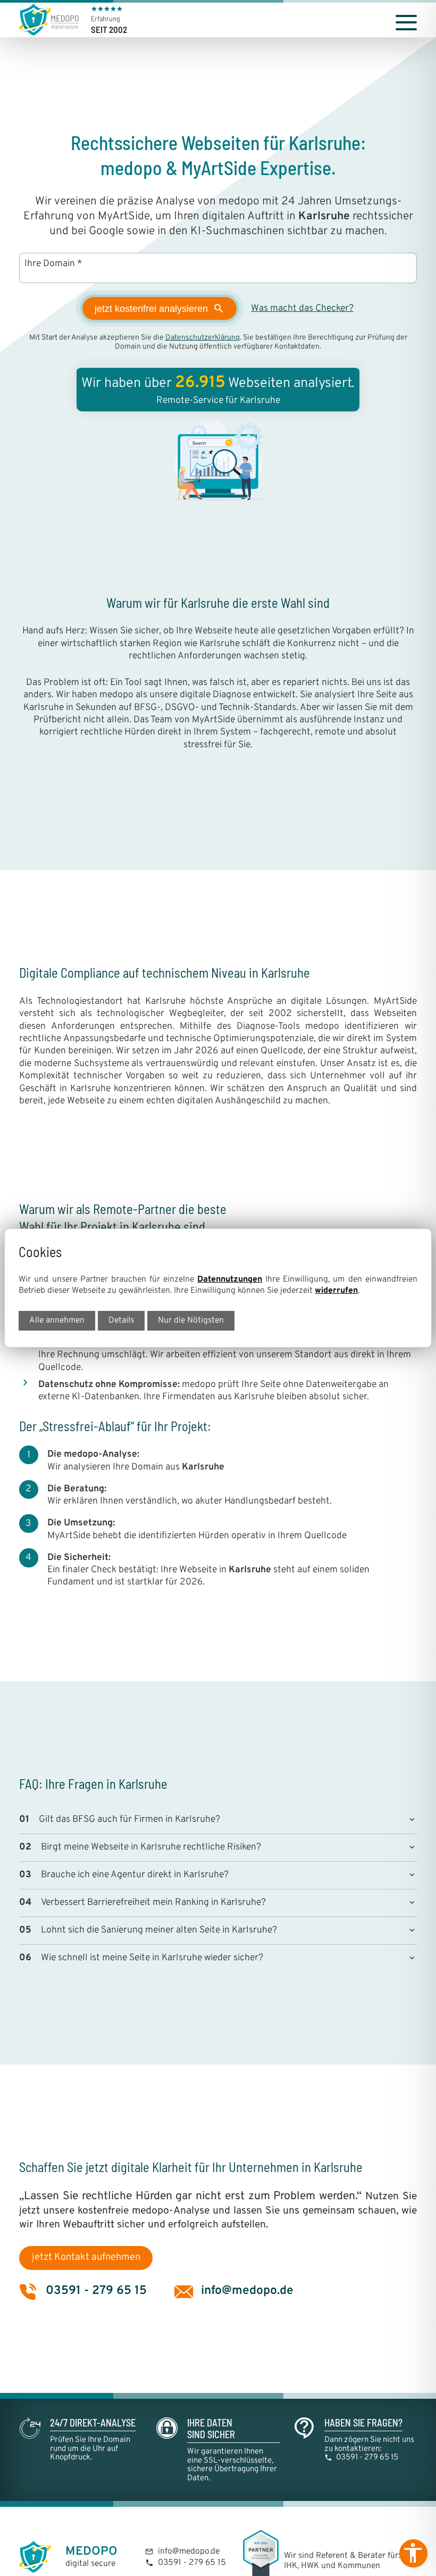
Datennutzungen (230, 1279)
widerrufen (336, 1291)
